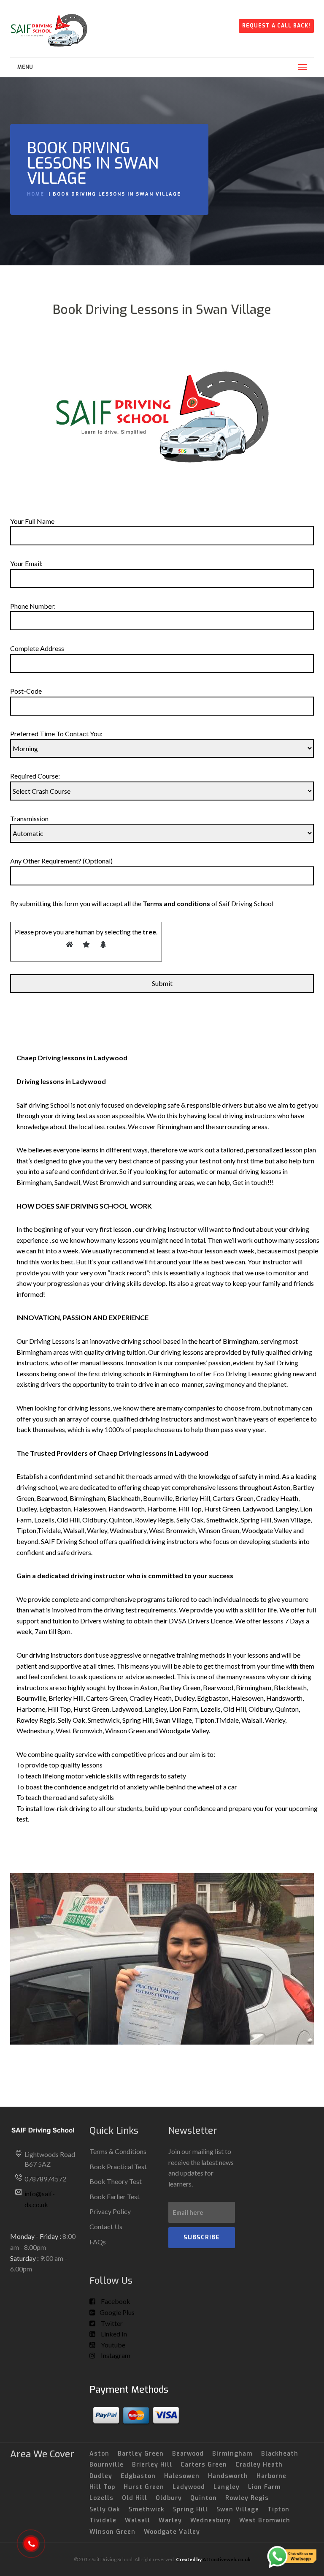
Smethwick (147, 2509)
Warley (170, 2520)
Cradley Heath (259, 2465)
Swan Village (238, 2509)
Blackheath (280, 2454)
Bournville (107, 2465)
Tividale (103, 2520)
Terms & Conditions (118, 2151)
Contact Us (106, 2226)
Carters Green (204, 2465)
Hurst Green (144, 2487)
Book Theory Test (116, 2181)
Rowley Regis (247, 2498)
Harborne (271, 2476)
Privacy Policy (110, 2211)
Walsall (138, 2520)
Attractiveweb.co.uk (227, 2559)
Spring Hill (190, 2509)
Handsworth (228, 2476)
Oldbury (169, 2498)
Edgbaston (138, 2476)
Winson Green (112, 2532)
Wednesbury (211, 2520)
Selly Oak (105, 2509)
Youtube (112, 2345)
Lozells (101, 2498)
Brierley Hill (152, 2465)
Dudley (101, 2476)
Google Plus (117, 2312)
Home (36, 194)
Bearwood (188, 2454)
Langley (227, 2487)
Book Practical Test (118, 2166)
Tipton (278, 2509)
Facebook (115, 2301)
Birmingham (232, 2454)
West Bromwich (265, 2520)
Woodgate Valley (172, 2532)
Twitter (111, 2323)
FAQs (98, 2242)
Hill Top (102, 2487)
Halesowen (182, 2476)
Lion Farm (265, 2487)
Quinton (204, 2498)
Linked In (113, 2334)
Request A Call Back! (276, 26)
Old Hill (135, 2498)
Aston (99, 2454)
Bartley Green (141, 2454)
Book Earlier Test (115, 2196)
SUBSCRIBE (202, 2237)
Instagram (115, 2355)
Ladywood (189, 2487)
